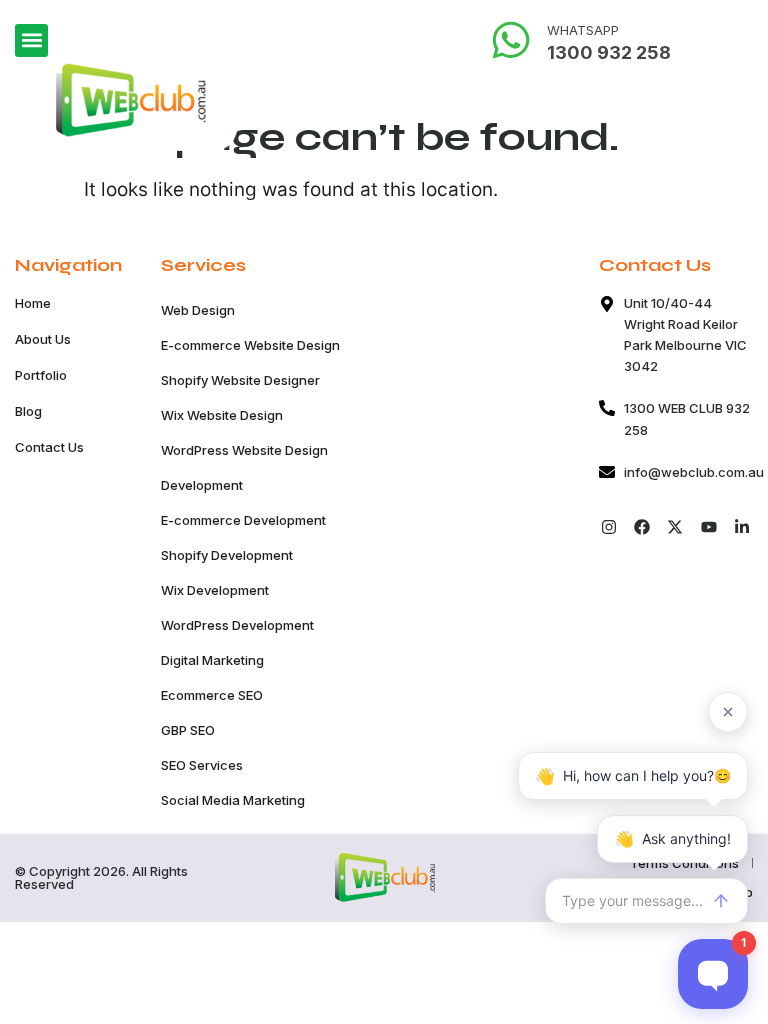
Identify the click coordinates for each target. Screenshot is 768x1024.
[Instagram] (608, 527)
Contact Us (49, 447)
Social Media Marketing (233, 800)
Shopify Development (227, 555)
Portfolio (41, 375)
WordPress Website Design (244, 450)
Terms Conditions (684, 863)
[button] (31, 40)
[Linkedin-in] (741, 527)
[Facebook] (642, 527)
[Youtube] (708, 527)
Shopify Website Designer (240, 380)
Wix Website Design (222, 415)
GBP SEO (188, 730)
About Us (43, 339)
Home (33, 303)
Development (202, 485)
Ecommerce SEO (212, 695)
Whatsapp (583, 30)
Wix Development (215, 590)
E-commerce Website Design (250, 345)
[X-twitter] (675, 527)
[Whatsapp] (511, 40)
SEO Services (202, 765)
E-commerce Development (243, 520)
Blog (28, 411)
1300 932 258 (609, 52)
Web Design (198, 310)
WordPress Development (237, 625)
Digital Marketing (212, 660)
